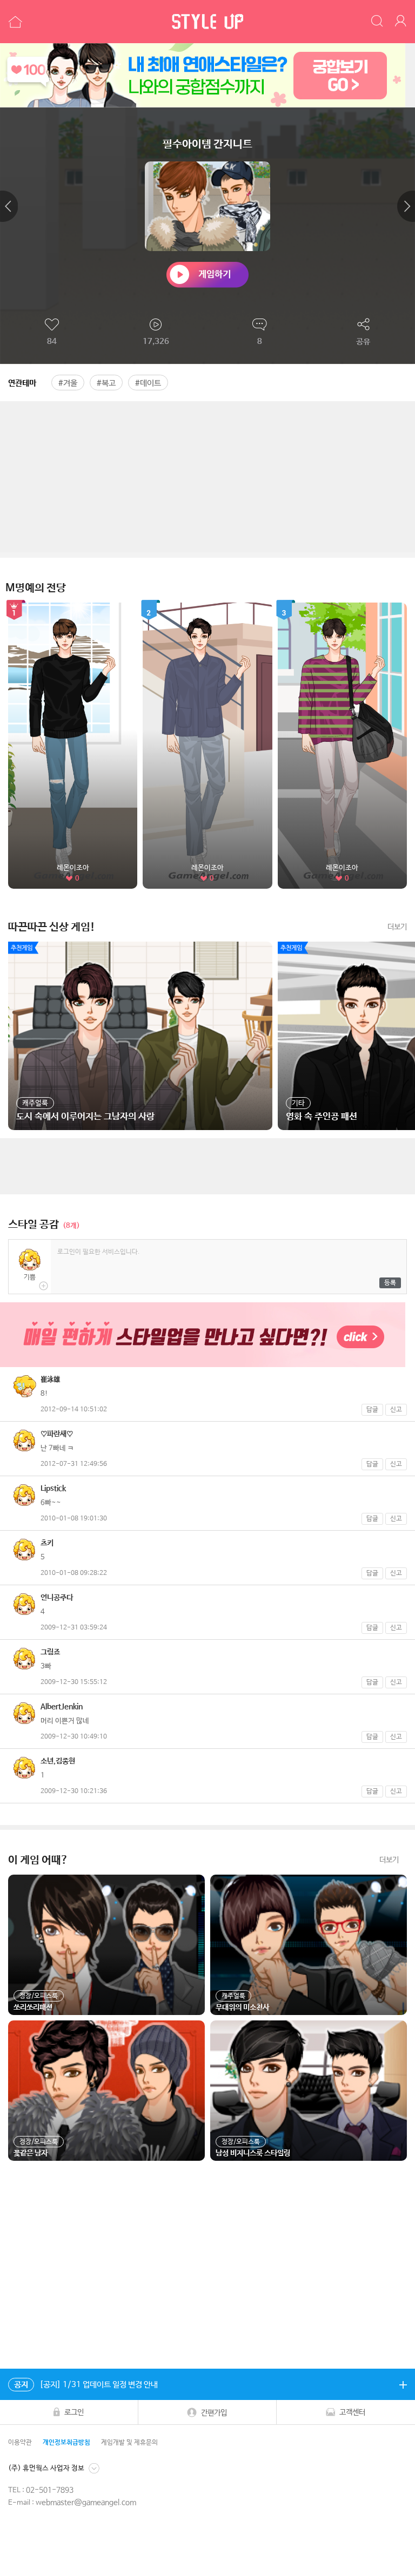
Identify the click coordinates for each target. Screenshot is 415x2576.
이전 (9, 206)
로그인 (74, 2412)
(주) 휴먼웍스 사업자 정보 (46, 2468)
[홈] (14, 22)
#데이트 (148, 383)
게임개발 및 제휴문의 (129, 2443)
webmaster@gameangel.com (86, 2503)
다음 (406, 206)
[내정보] (402, 22)
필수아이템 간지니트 (207, 144)
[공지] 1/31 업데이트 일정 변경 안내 (86, 2385)
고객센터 (352, 2412)
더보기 (397, 927)
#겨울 (68, 383)
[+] (403, 2384)
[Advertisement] (207, 477)
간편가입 (214, 2413)
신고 (396, 1410)
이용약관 (20, 2443)
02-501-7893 (50, 2490)
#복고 (106, 383)
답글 (372, 1410)
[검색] (378, 22)
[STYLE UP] (207, 22)
